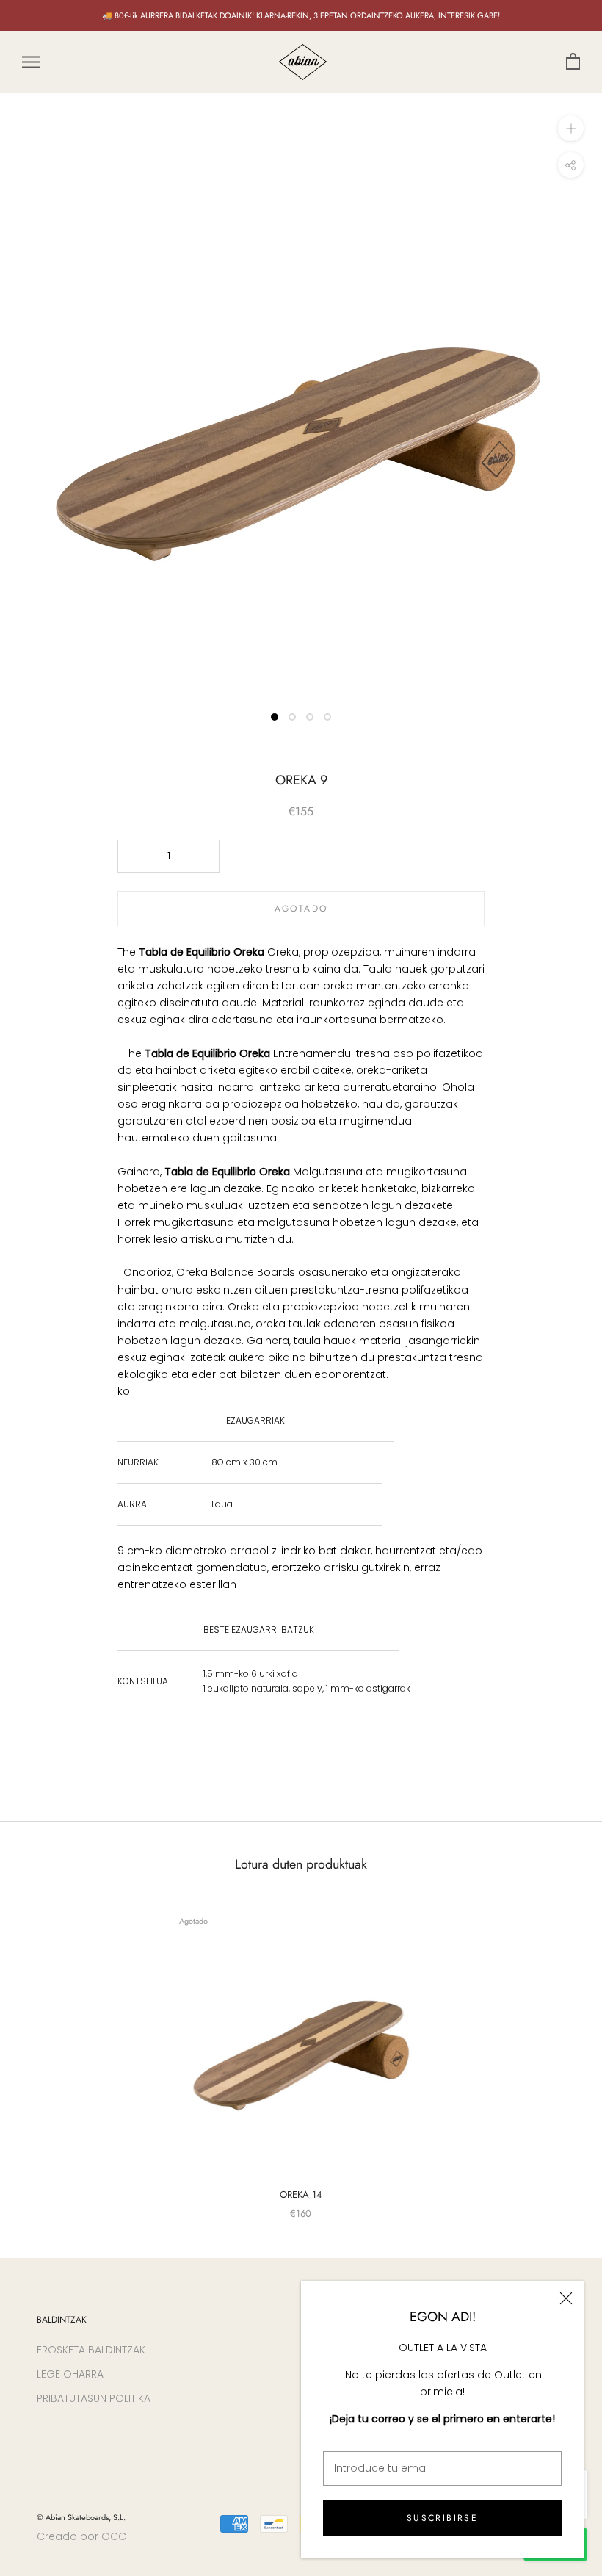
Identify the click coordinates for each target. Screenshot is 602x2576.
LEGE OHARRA (70, 2374)
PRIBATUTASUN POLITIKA (94, 2398)
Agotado (301, 909)
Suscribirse (442, 2518)
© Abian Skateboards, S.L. (81, 2517)
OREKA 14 (301, 2194)
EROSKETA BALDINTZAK (91, 2350)
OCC (114, 2536)
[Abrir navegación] (31, 62)
